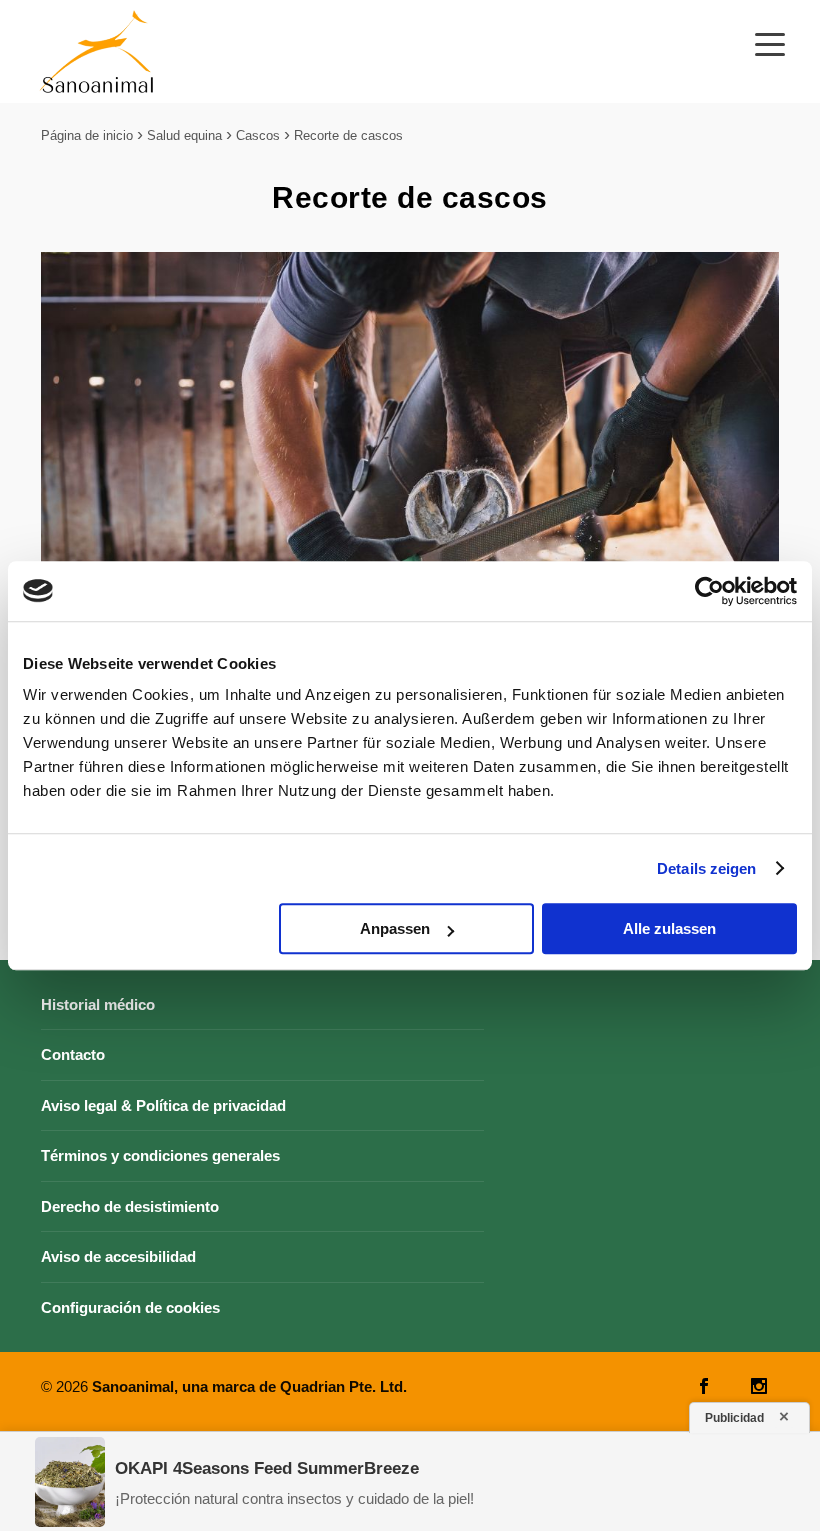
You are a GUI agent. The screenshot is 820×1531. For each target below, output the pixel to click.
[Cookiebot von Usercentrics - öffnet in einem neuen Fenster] (709, 591)
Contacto (73, 1054)
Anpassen (395, 928)
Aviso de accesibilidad (118, 1256)
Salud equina (184, 135)
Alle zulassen (669, 928)
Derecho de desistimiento (130, 1206)
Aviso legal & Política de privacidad (163, 1105)
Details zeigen (706, 868)
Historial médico (98, 1004)
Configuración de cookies (130, 1307)
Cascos (258, 135)
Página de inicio (87, 135)
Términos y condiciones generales (160, 1155)
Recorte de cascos (348, 135)
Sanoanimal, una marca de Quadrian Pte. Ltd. (249, 1386)
